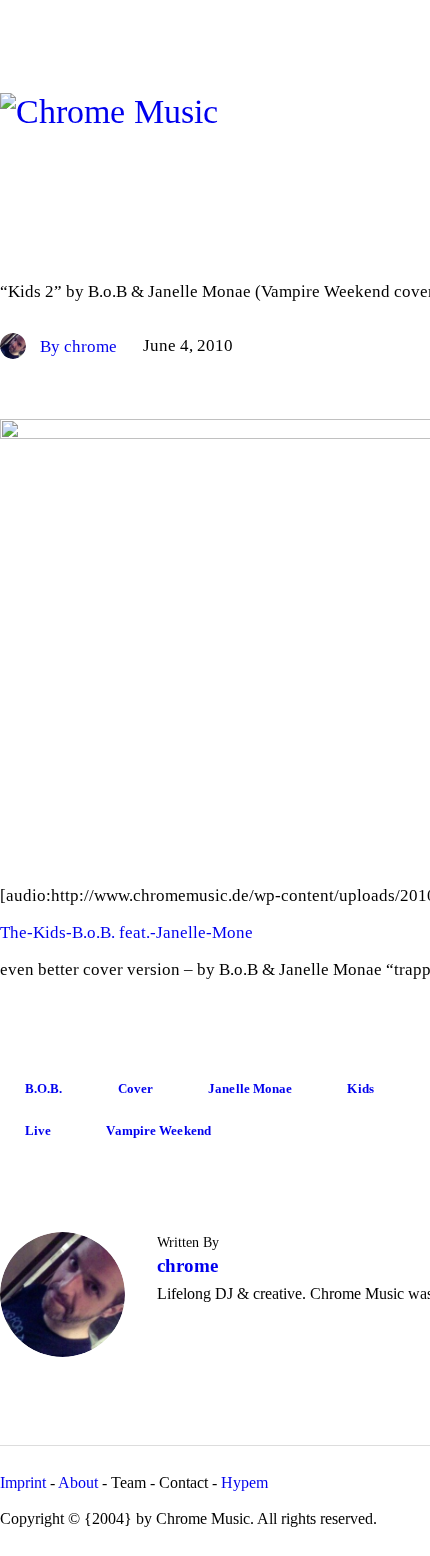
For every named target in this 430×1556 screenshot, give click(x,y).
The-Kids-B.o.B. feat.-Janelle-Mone (126, 932)
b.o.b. (44, 1088)
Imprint (23, 1482)
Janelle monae (250, 1088)
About (78, 1482)
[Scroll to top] (377, 816)
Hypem (244, 1482)
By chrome (80, 346)
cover (136, 1088)
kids (360, 1088)
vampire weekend (158, 1130)
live (38, 1130)
